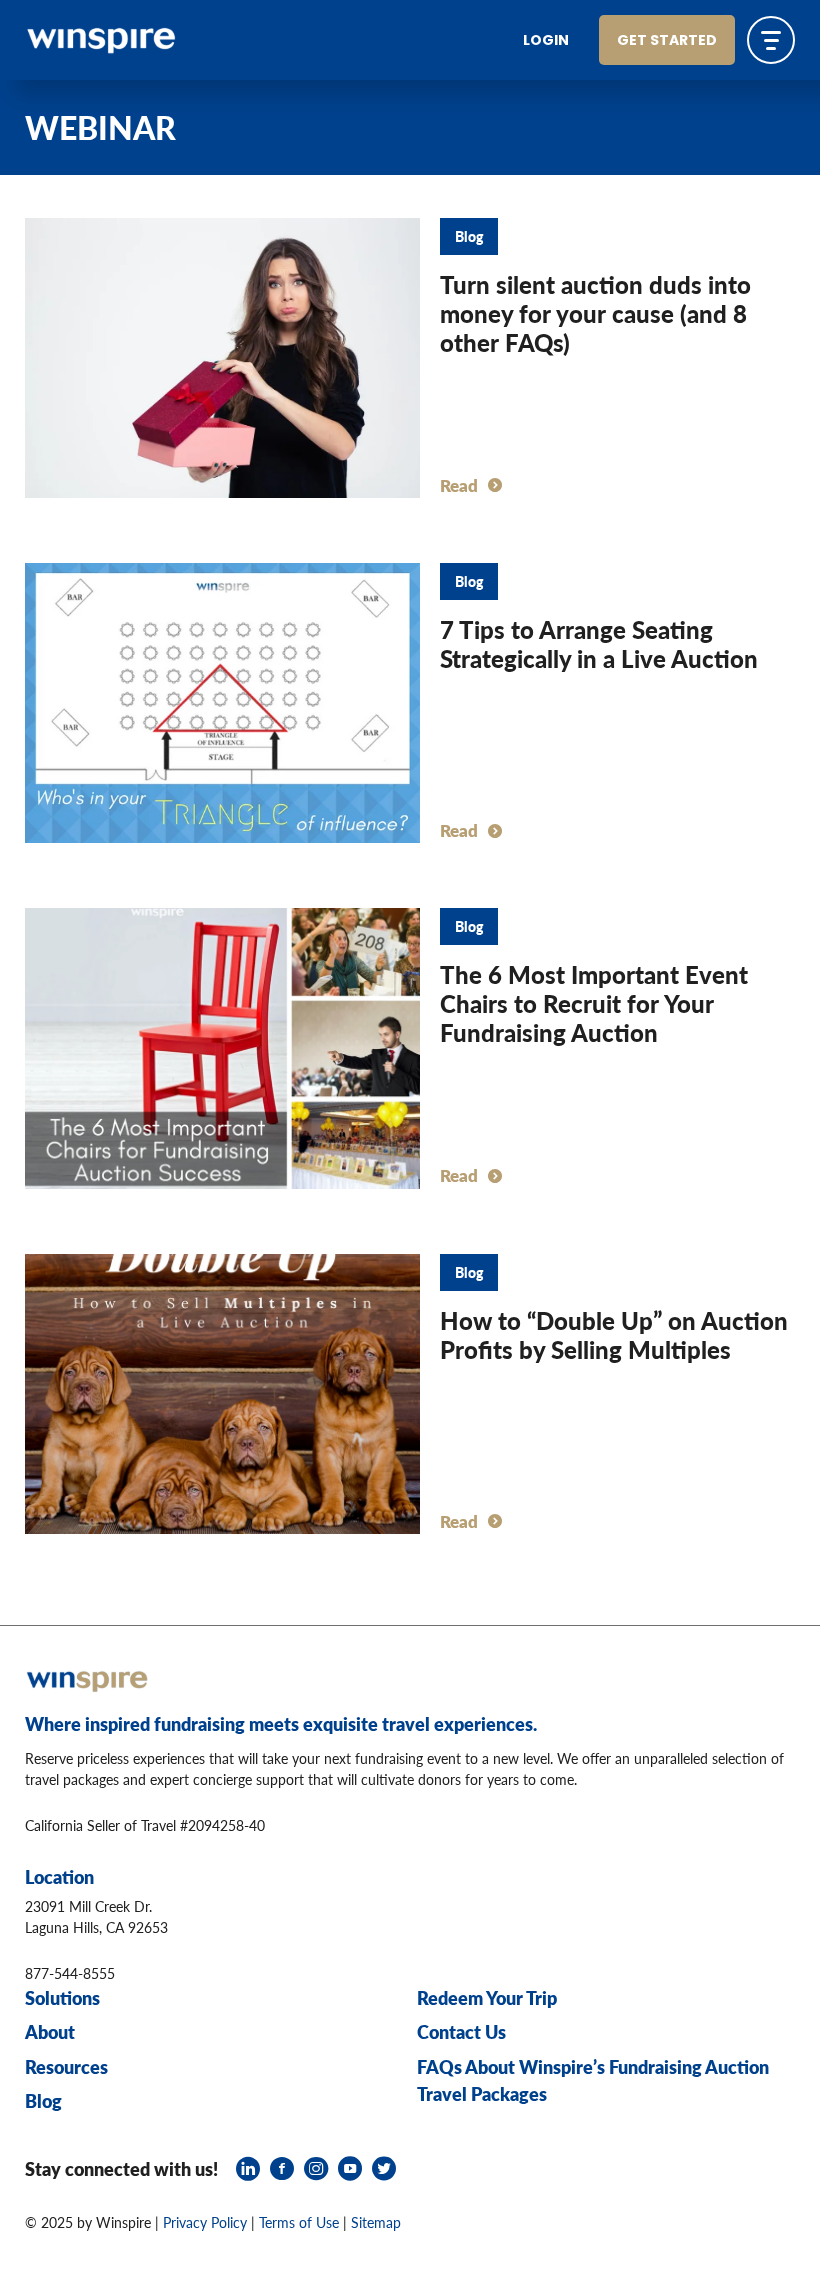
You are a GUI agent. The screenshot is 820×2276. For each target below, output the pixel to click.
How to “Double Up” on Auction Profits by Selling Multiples (614, 1334)
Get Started (667, 41)
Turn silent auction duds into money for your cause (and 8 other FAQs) (595, 313)
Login (546, 41)
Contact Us (461, 2031)
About (50, 2031)
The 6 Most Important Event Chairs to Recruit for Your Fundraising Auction (594, 1003)
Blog (43, 2100)
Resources (66, 2066)
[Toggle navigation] (771, 40)
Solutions (62, 1997)
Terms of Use (299, 2222)
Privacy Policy (205, 2222)
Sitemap (376, 2222)
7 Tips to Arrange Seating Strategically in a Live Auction (599, 643)
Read (459, 485)
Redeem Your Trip (487, 1997)
